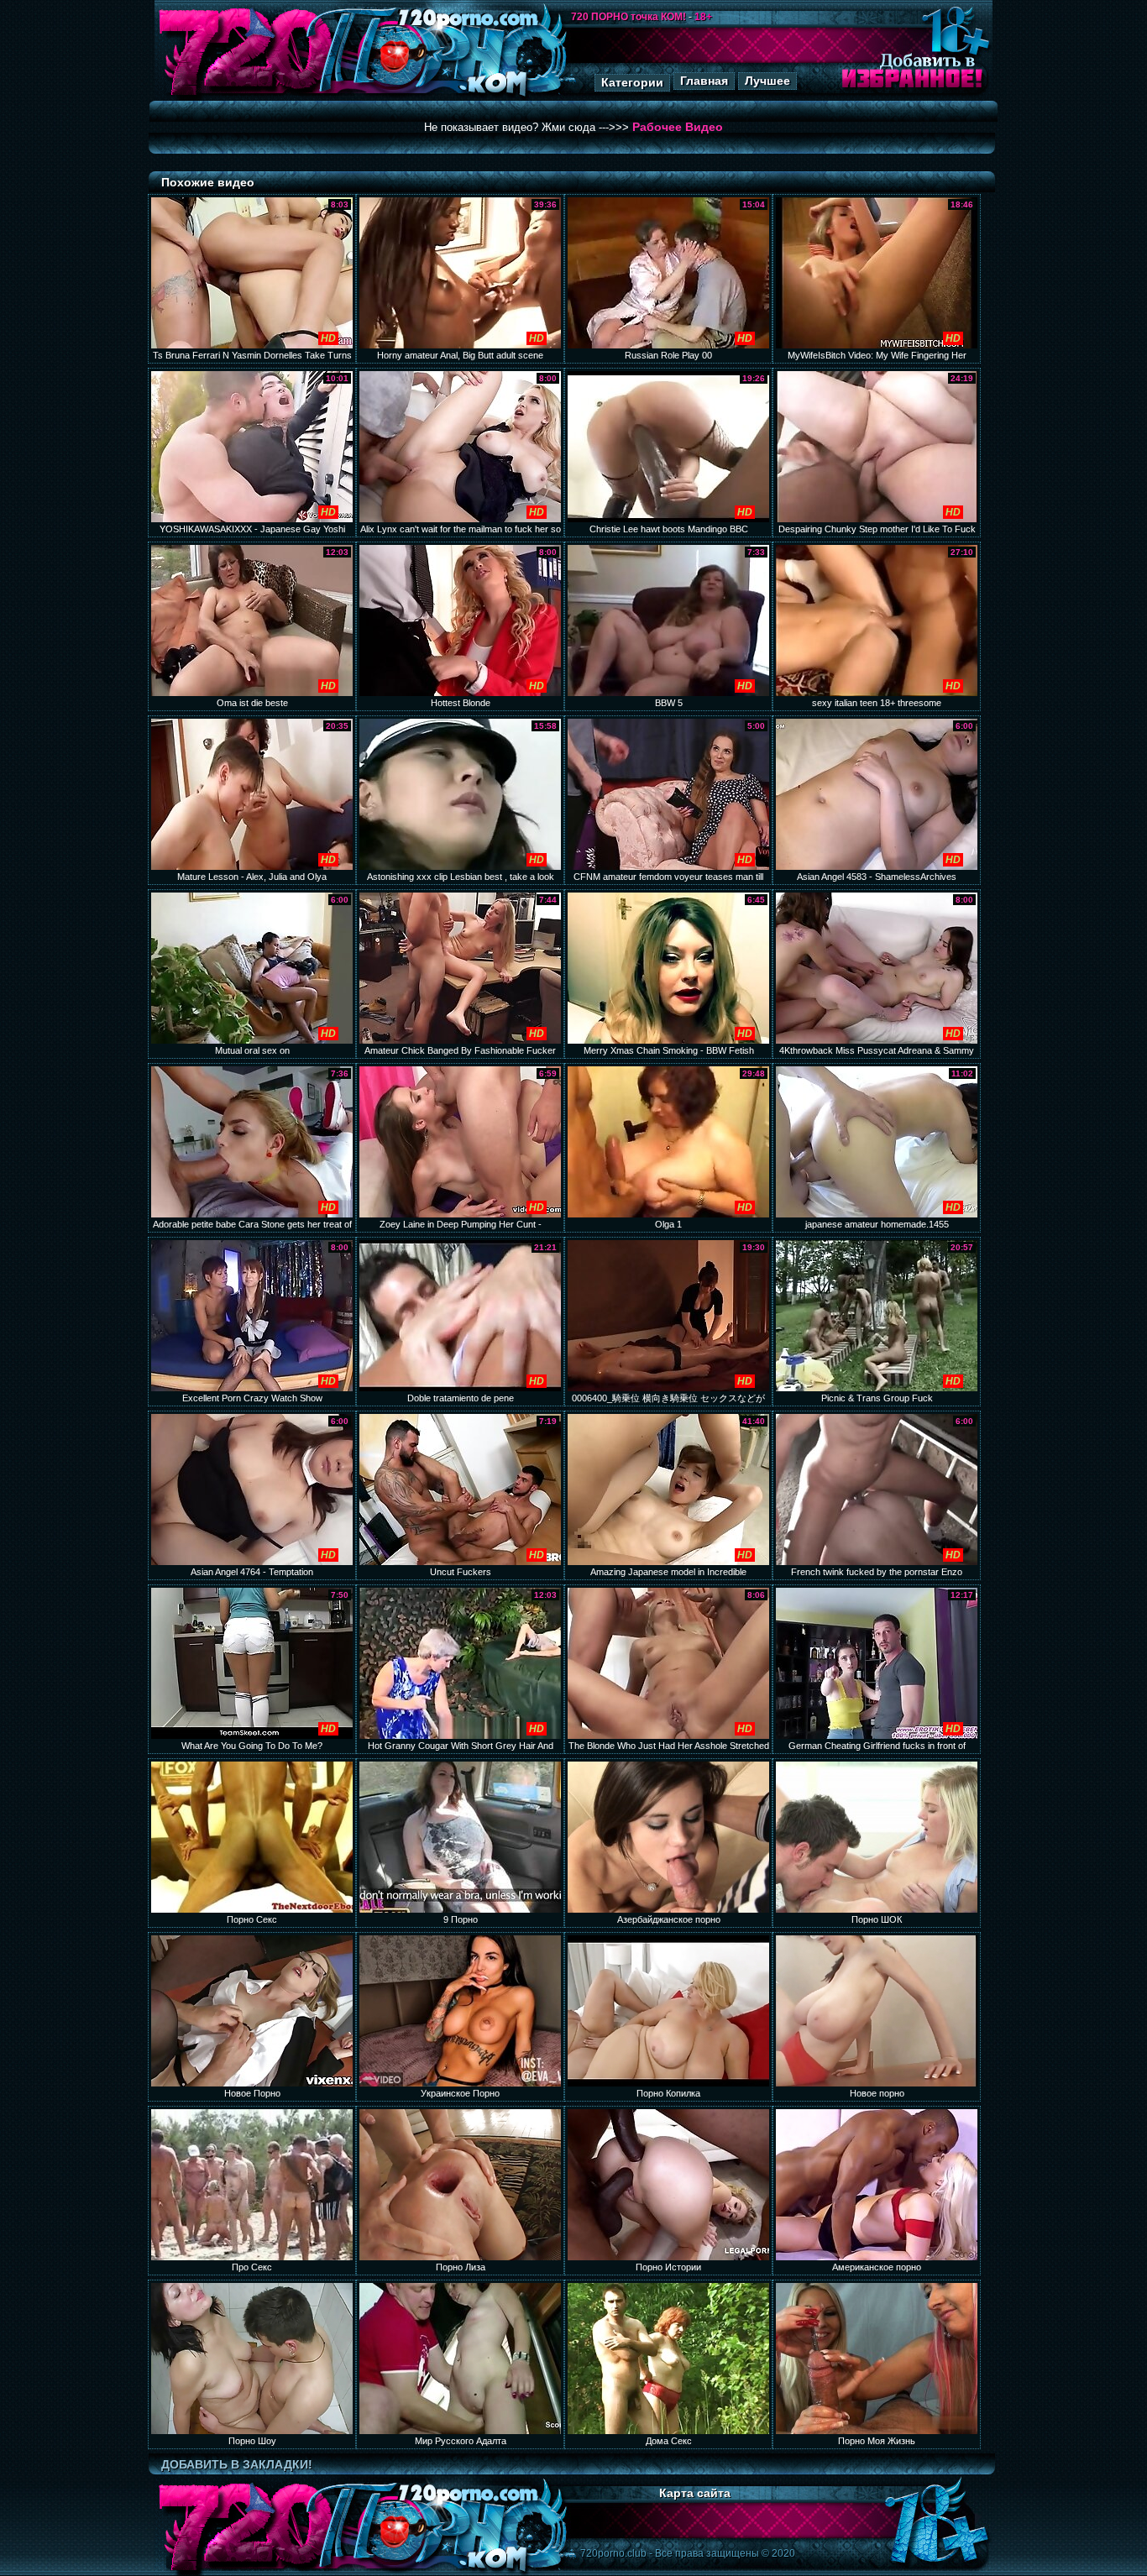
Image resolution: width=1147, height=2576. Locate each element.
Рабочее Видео (678, 127)
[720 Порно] (245, 96)
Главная (704, 81)
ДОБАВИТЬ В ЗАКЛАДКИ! (237, 2464)
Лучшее (767, 81)
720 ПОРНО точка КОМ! (628, 17)
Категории (632, 82)
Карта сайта (695, 2493)
